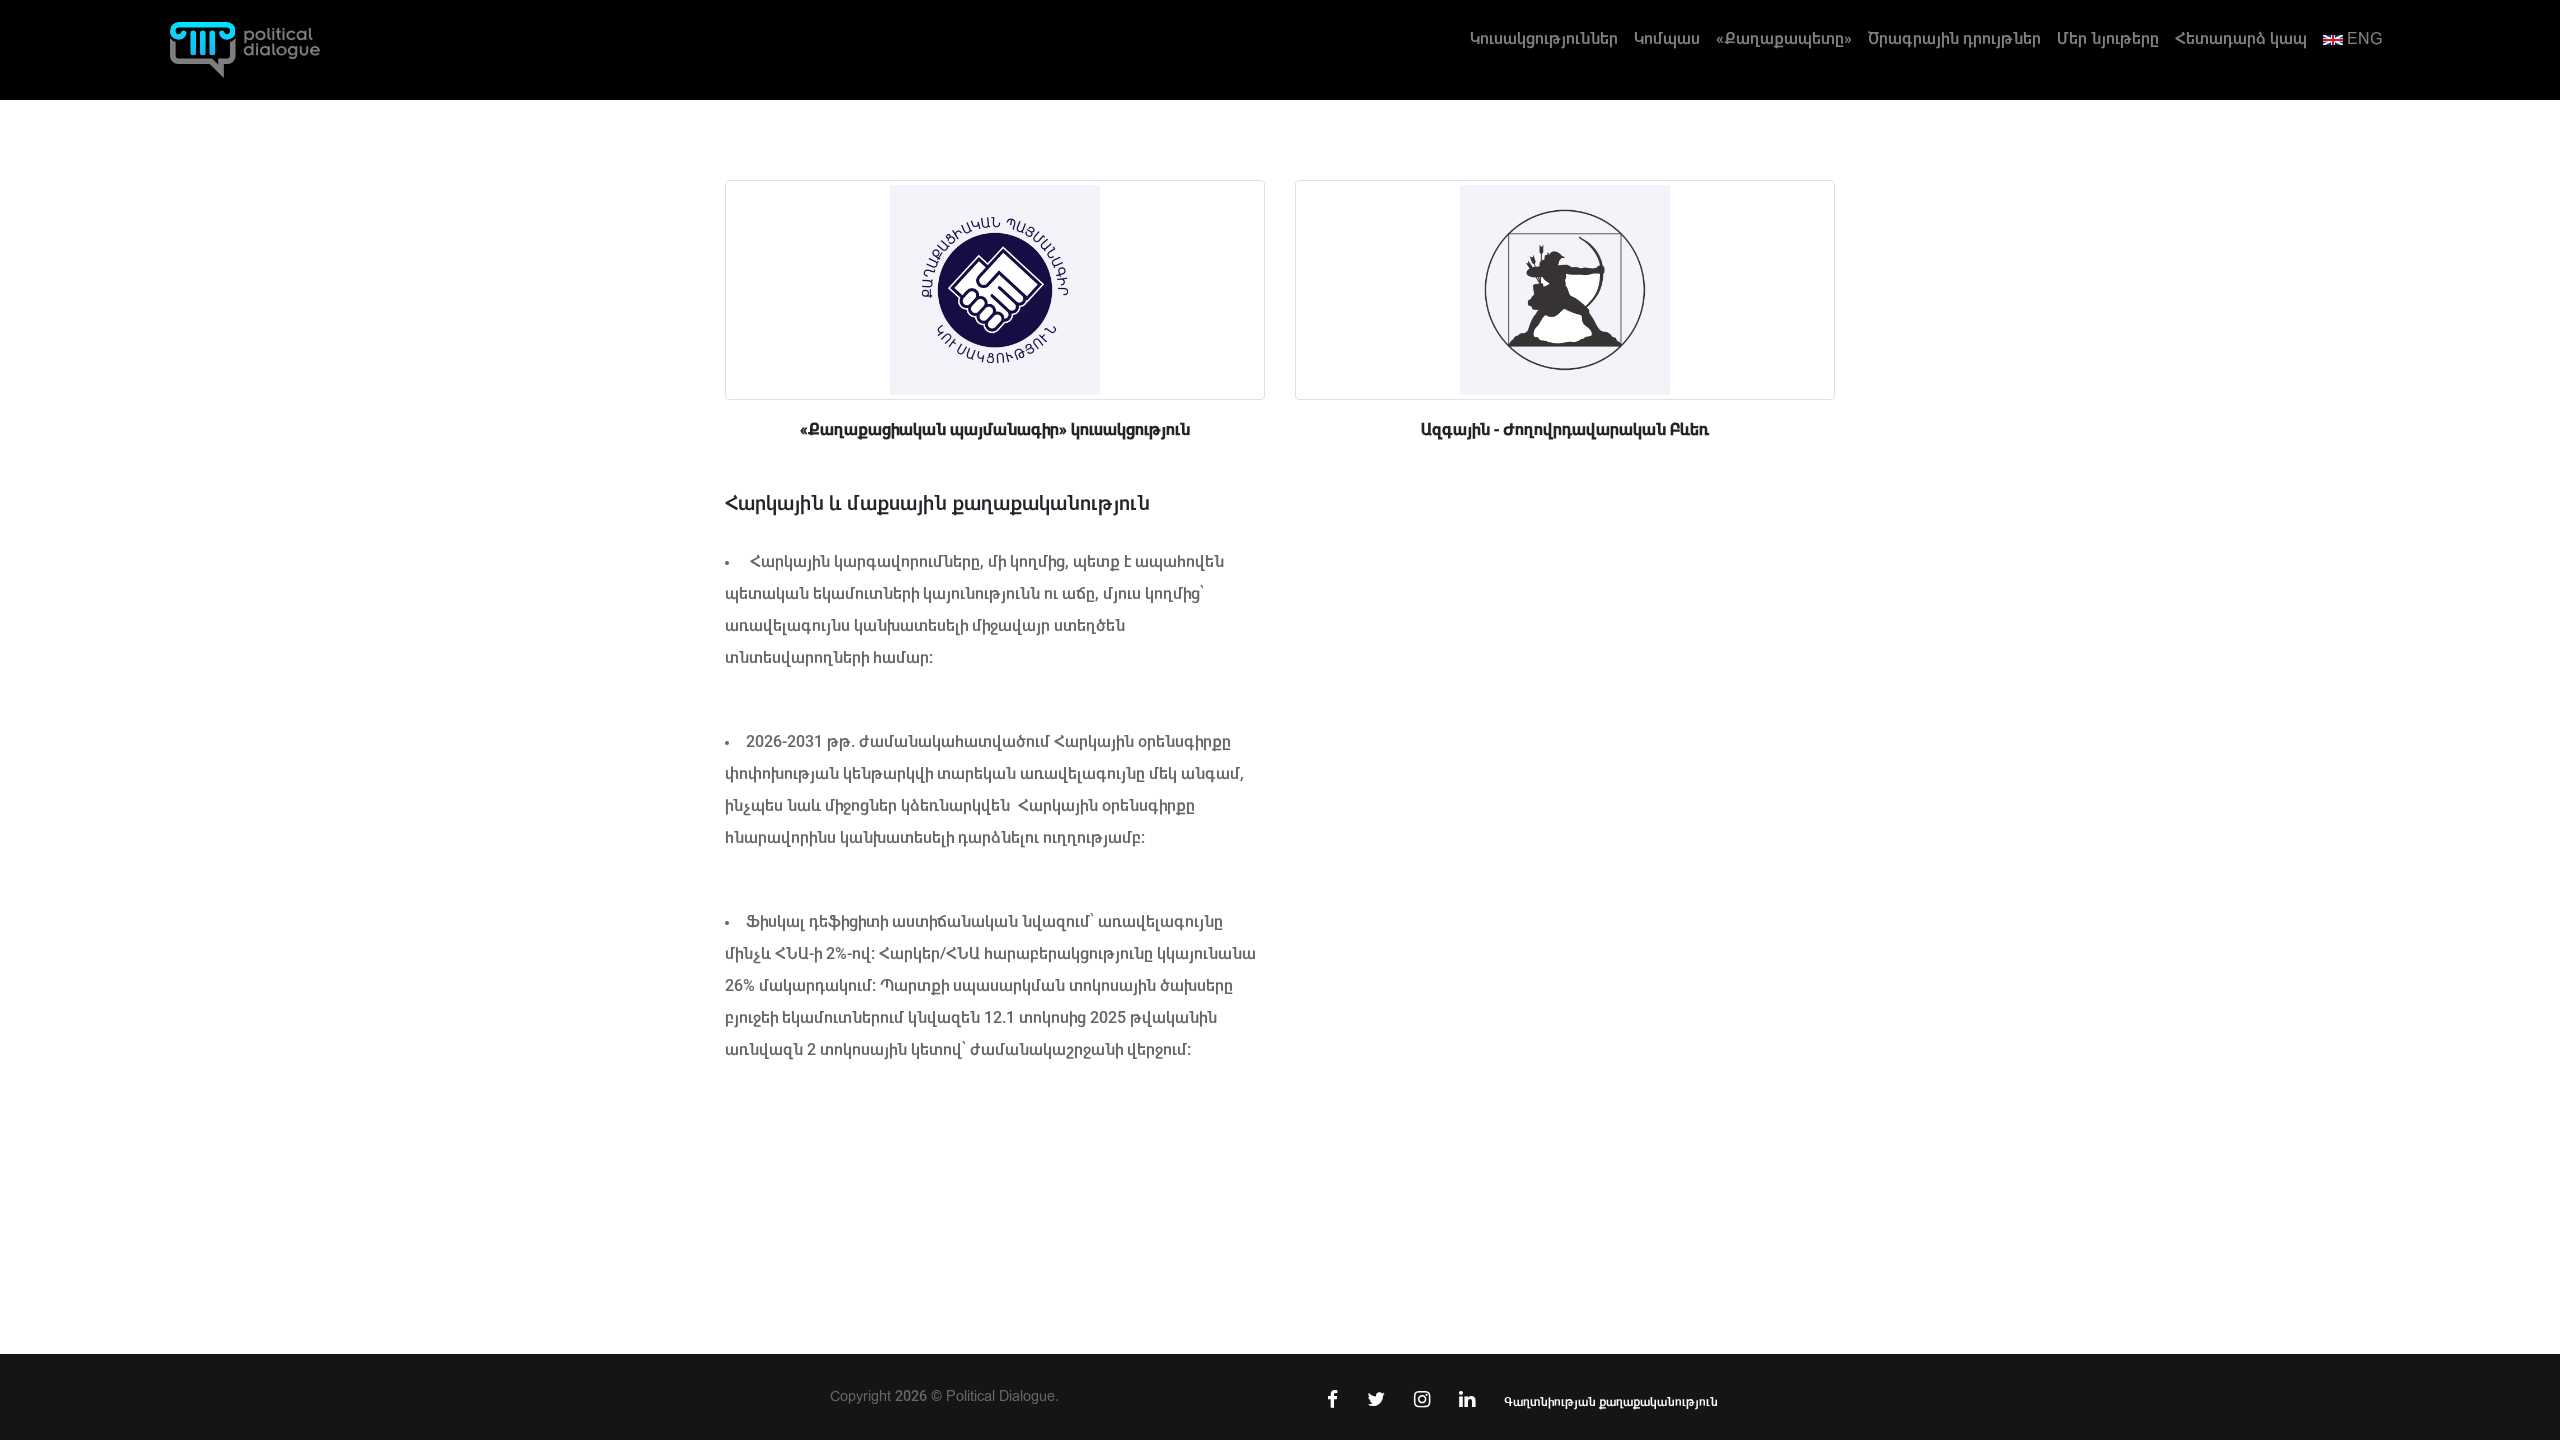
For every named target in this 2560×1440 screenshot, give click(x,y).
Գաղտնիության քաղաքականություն (1611, 1402)
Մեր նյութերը (2108, 38)
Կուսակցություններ (1544, 38)
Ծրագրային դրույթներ (1954, 38)
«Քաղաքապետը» (1784, 38)
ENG (2362, 38)
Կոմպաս (1667, 38)
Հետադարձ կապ (2241, 38)
